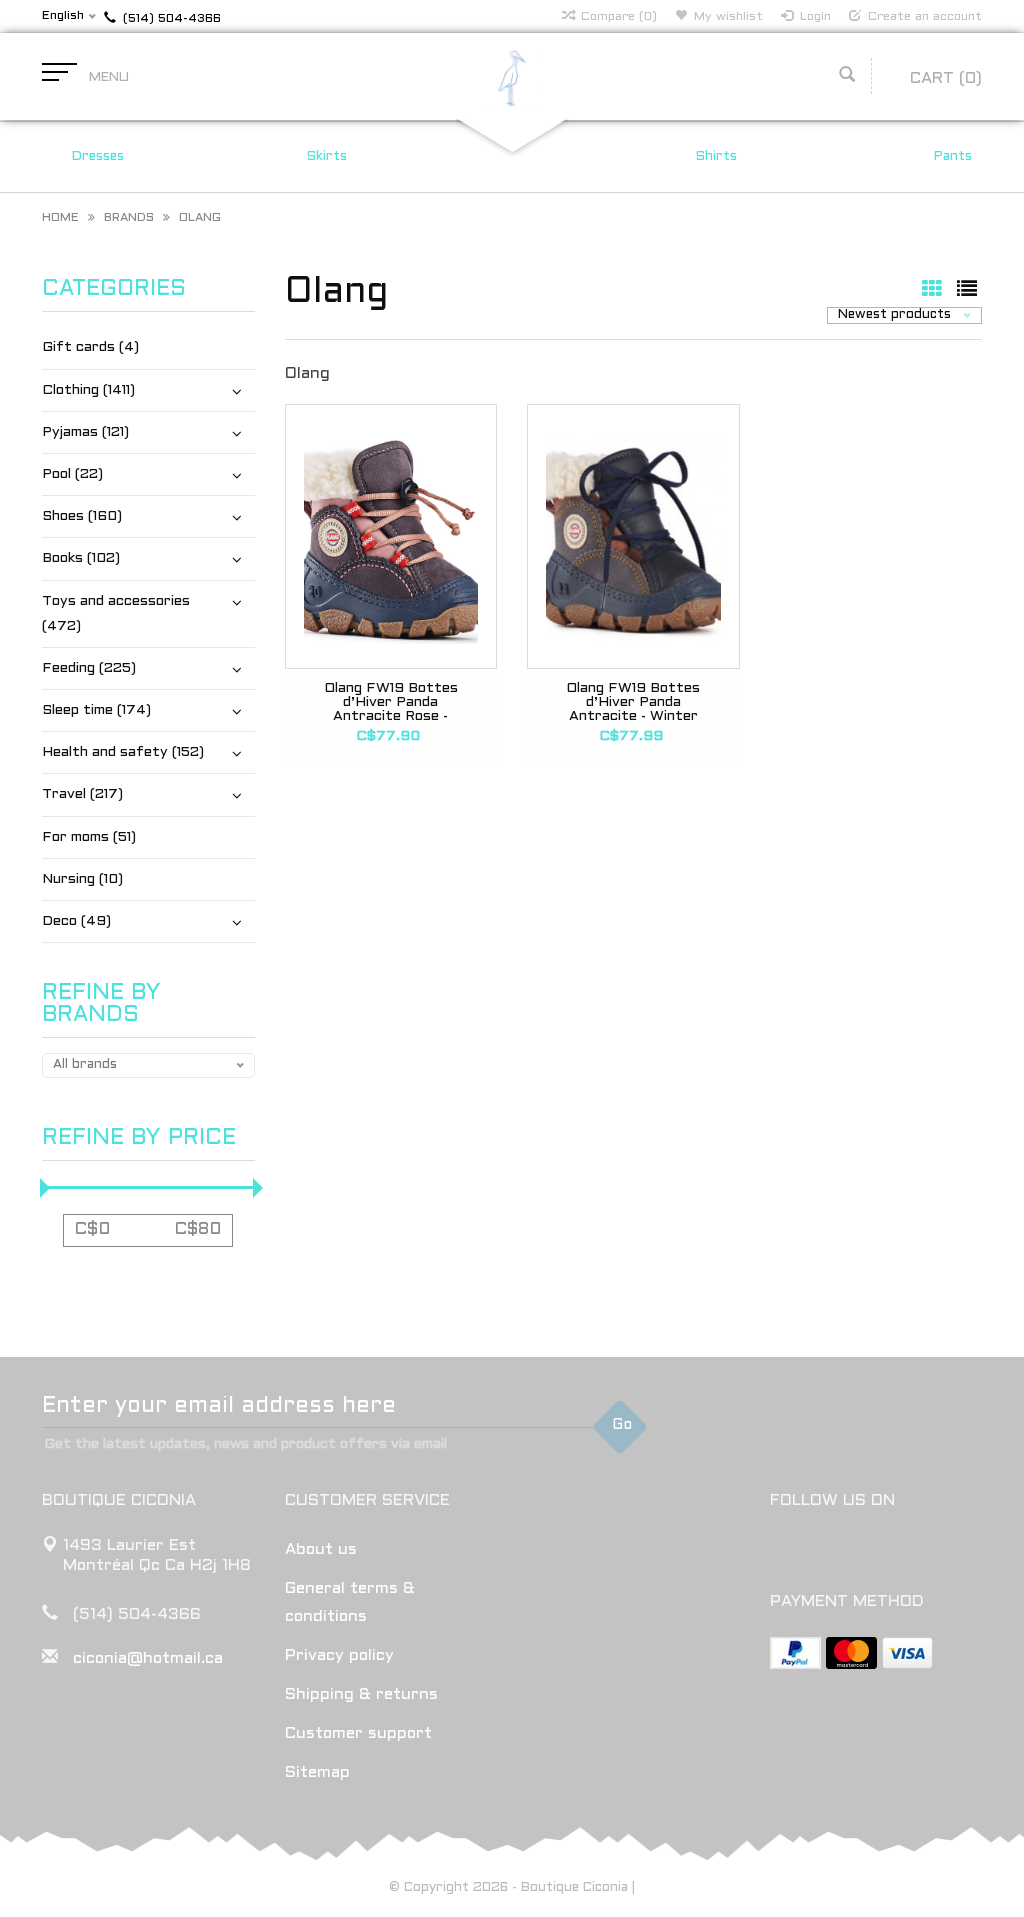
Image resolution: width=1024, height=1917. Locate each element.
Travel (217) (82, 794)
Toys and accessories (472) (116, 614)
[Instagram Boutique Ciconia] (823, 1552)
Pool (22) (72, 474)
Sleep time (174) (96, 710)
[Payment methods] (795, 1653)
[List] (967, 291)
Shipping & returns (361, 1694)
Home (60, 218)
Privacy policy (339, 1655)
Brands (129, 218)
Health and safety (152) (123, 752)
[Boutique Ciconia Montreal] (512, 77)
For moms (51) (89, 837)
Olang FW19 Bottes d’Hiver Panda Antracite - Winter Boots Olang (633, 702)
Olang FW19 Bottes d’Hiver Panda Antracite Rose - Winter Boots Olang (391, 702)
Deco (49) (76, 921)
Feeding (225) (89, 668)
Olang (200, 218)
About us (321, 1549)
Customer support (358, 1733)
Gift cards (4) (90, 347)
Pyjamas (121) (85, 432)
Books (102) (81, 558)
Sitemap (317, 1772)
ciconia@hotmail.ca (148, 1658)
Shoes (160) (82, 516)
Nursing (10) (82, 879)
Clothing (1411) (88, 390)
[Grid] (934, 291)
